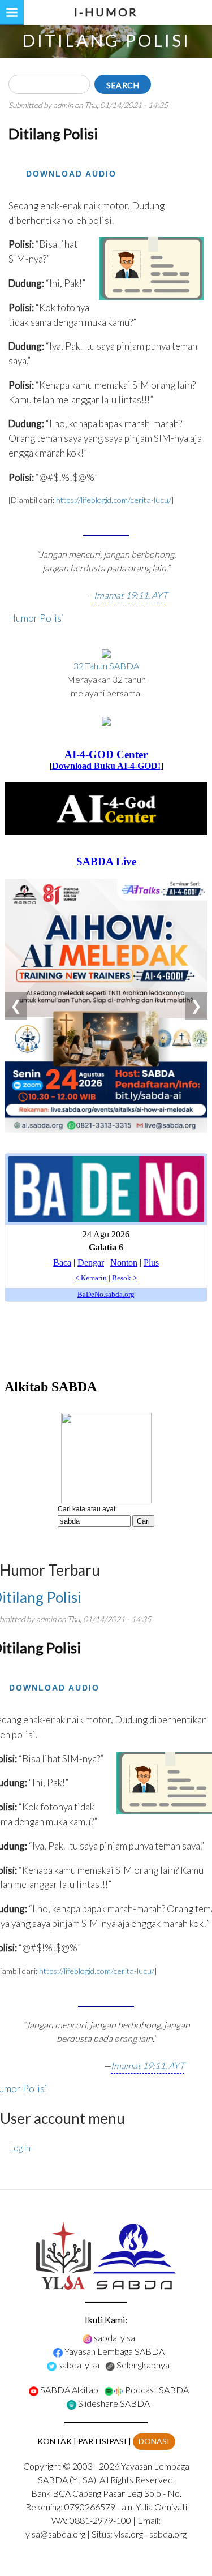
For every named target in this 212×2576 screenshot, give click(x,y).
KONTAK (55, 2441)
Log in (20, 2147)
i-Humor (106, 12)
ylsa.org (129, 2534)
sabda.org (168, 2534)
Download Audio (71, 174)
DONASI (154, 2441)
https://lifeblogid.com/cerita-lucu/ (114, 500)
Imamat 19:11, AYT (131, 595)
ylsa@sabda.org (55, 2534)
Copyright (42, 2466)
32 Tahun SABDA (106, 666)
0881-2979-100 (100, 2520)
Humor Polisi (36, 618)
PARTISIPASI (102, 2441)
